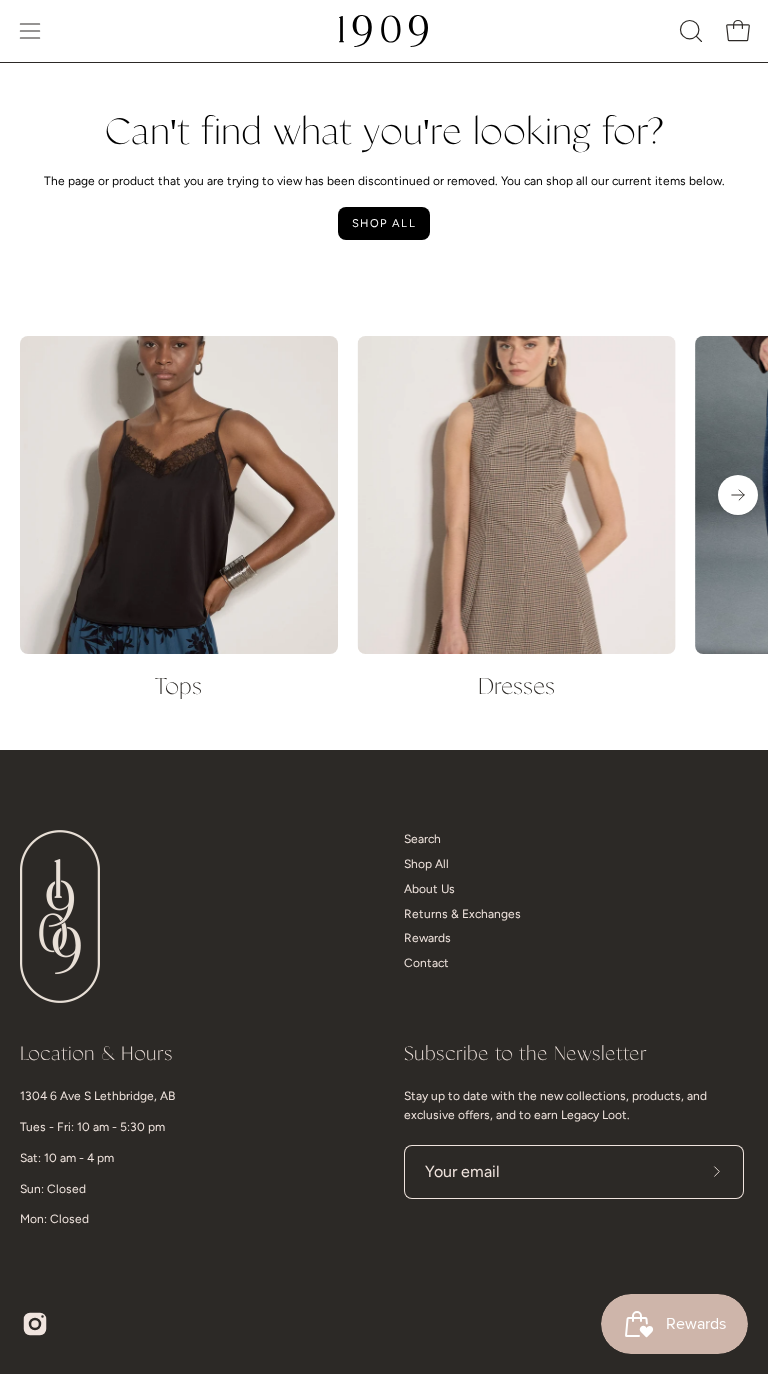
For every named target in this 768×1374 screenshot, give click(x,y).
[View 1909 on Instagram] (35, 1324)
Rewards (427, 938)
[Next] (738, 495)
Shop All (384, 223)
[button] (689, 31)
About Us (429, 889)
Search (422, 839)
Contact (426, 963)
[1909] (384, 31)
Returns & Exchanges (462, 914)
